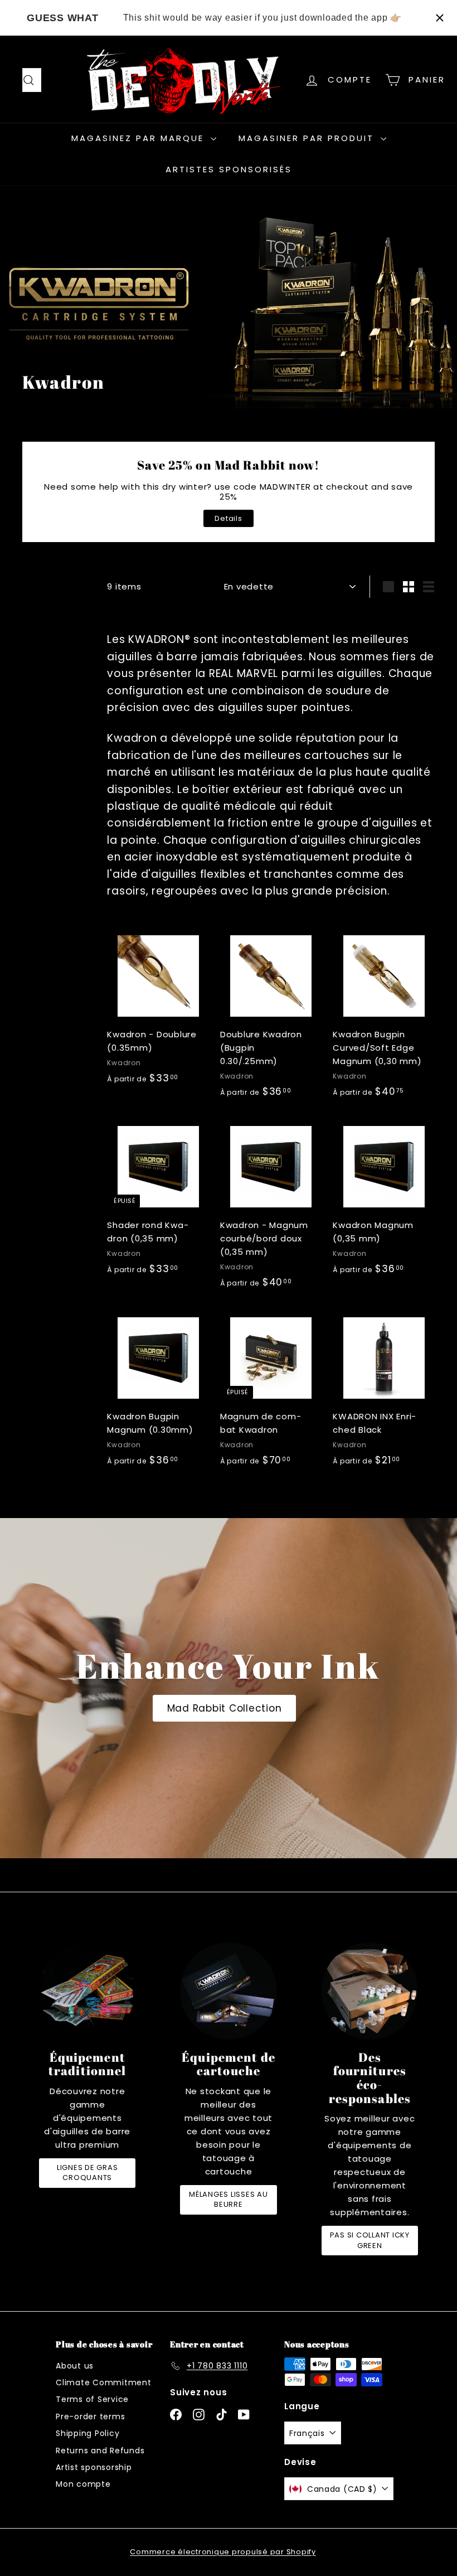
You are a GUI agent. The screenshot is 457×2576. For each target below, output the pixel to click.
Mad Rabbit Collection (225, 1708)
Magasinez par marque (140, 138)
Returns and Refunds (100, 2451)
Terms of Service (92, 2399)
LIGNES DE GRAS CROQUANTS (87, 2173)
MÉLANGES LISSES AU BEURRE (229, 2199)
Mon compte (83, 2484)
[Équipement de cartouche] (228, 1991)
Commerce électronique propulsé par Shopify (223, 2552)
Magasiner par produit (308, 138)
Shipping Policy (87, 2433)
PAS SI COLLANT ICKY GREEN (370, 2240)
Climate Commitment (104, 2382)
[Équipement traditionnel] (87, 1991)
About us (75, 2366)
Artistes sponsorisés (229, 169)
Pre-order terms (90, 2416)
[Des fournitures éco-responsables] (370, 1991)
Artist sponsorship (94, 2467)
